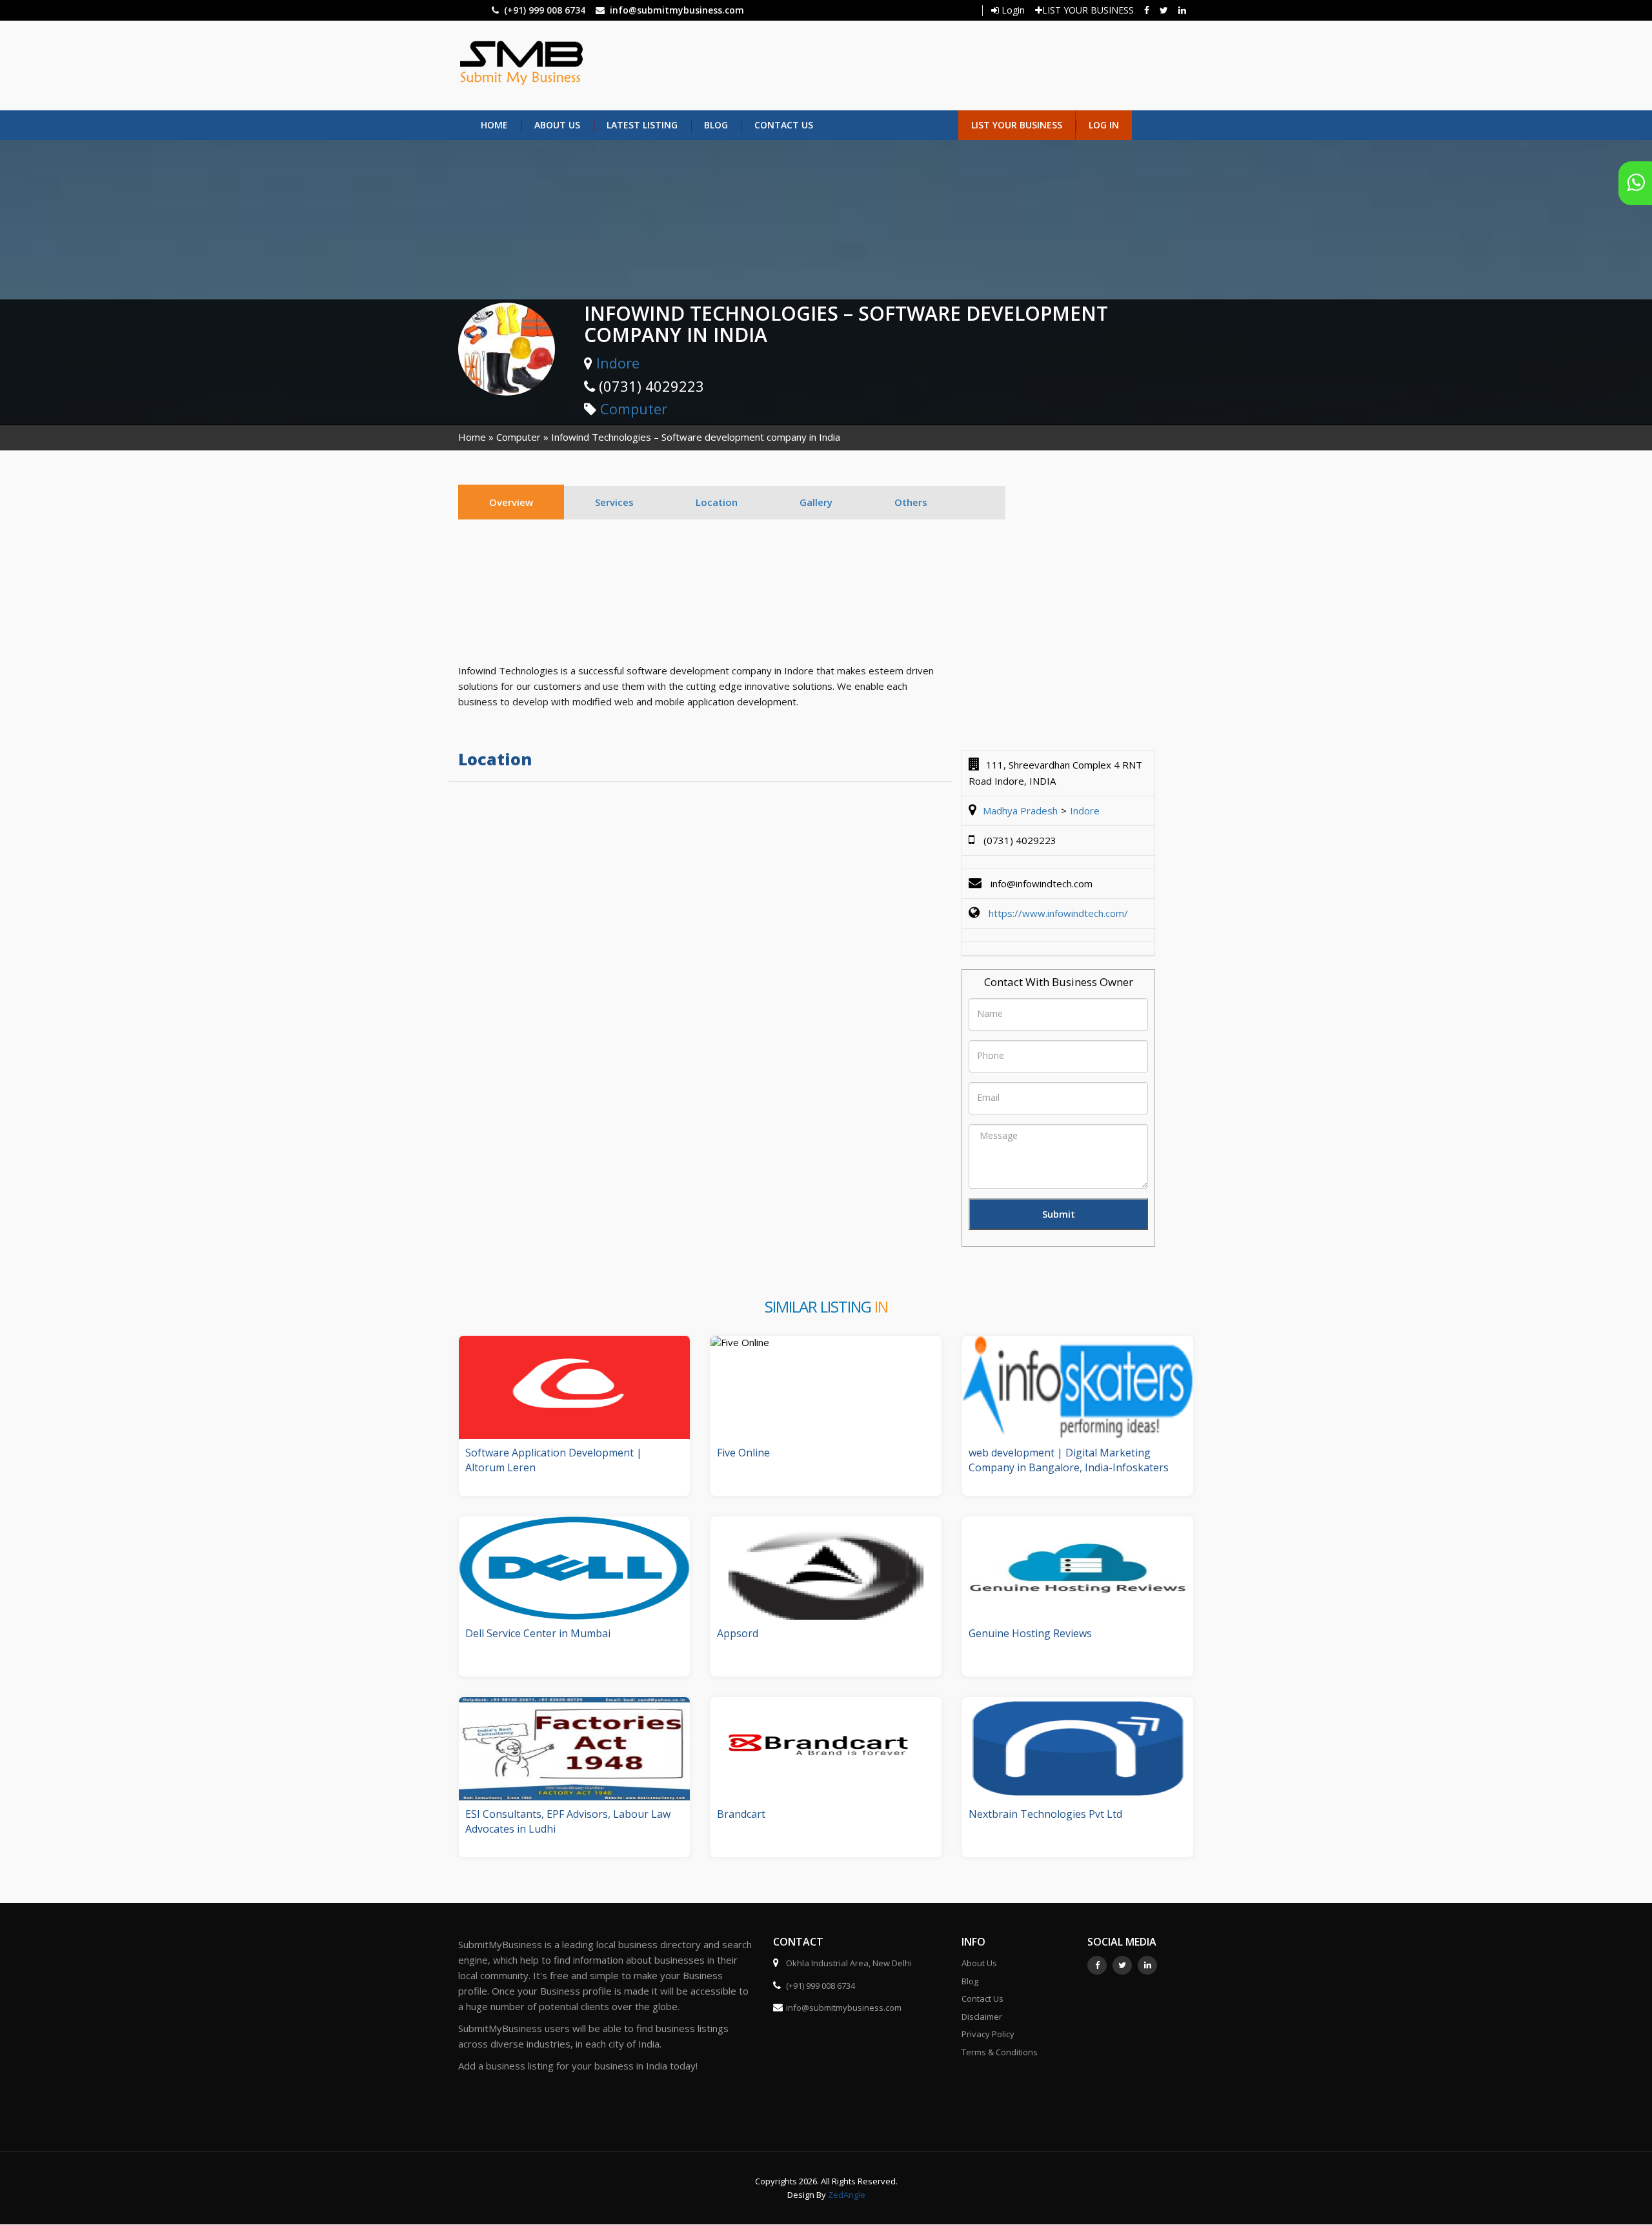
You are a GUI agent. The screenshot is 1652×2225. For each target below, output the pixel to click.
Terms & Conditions (1000, 2052)
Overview (511, 502)
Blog (716, 125)
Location (717, 502)
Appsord (738, 1633)
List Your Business (1017, 125)
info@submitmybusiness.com (677, 10)
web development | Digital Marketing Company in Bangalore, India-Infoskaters (1069, 1460)
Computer (634, 408)
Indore (618, 363)
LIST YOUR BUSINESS (1088, 10)
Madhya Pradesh (1020, 810)
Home (494, 125)
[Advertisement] (882, 64)
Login (1012, 10)
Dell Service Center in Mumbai (538, 1633)
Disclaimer (982, 2017)
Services (614, 502)
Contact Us (784, 125)
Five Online (743, 1453)
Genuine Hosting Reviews (1030, 1633)
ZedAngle (846, 2195)
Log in (1104, 125)
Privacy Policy (988, 2034)
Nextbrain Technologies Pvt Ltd (1045, 1814)
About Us (557, 125)
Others (911, 502)
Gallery (816, 502)
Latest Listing (642, 125)
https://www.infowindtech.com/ (1058, 913)
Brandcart (741, 1814)
